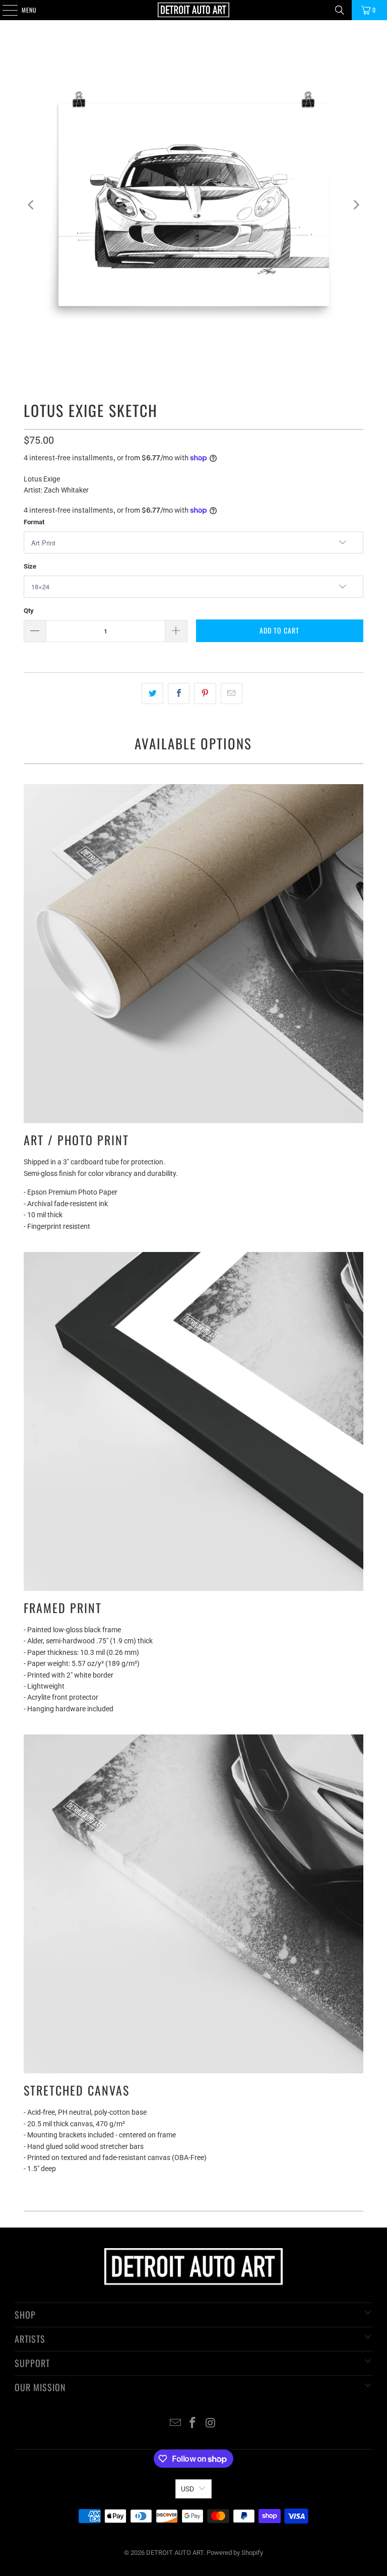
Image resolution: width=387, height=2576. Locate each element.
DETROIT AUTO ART (175, 2553)
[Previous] (31, 205)
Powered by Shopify (235, 2553)
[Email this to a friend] (232, 693)
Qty (29, 611)
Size (30, 566)
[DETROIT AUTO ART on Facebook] (193, 2424)
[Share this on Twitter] (152, 693)
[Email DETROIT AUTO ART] (175, 2424)
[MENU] (5, 10)
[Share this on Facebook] (179, 693)
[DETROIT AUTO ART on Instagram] (211, 2424)
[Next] (356, 205)
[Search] (340, 10)
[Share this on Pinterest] (205, 693)
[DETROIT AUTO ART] (193, 10)
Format (34, 522)
